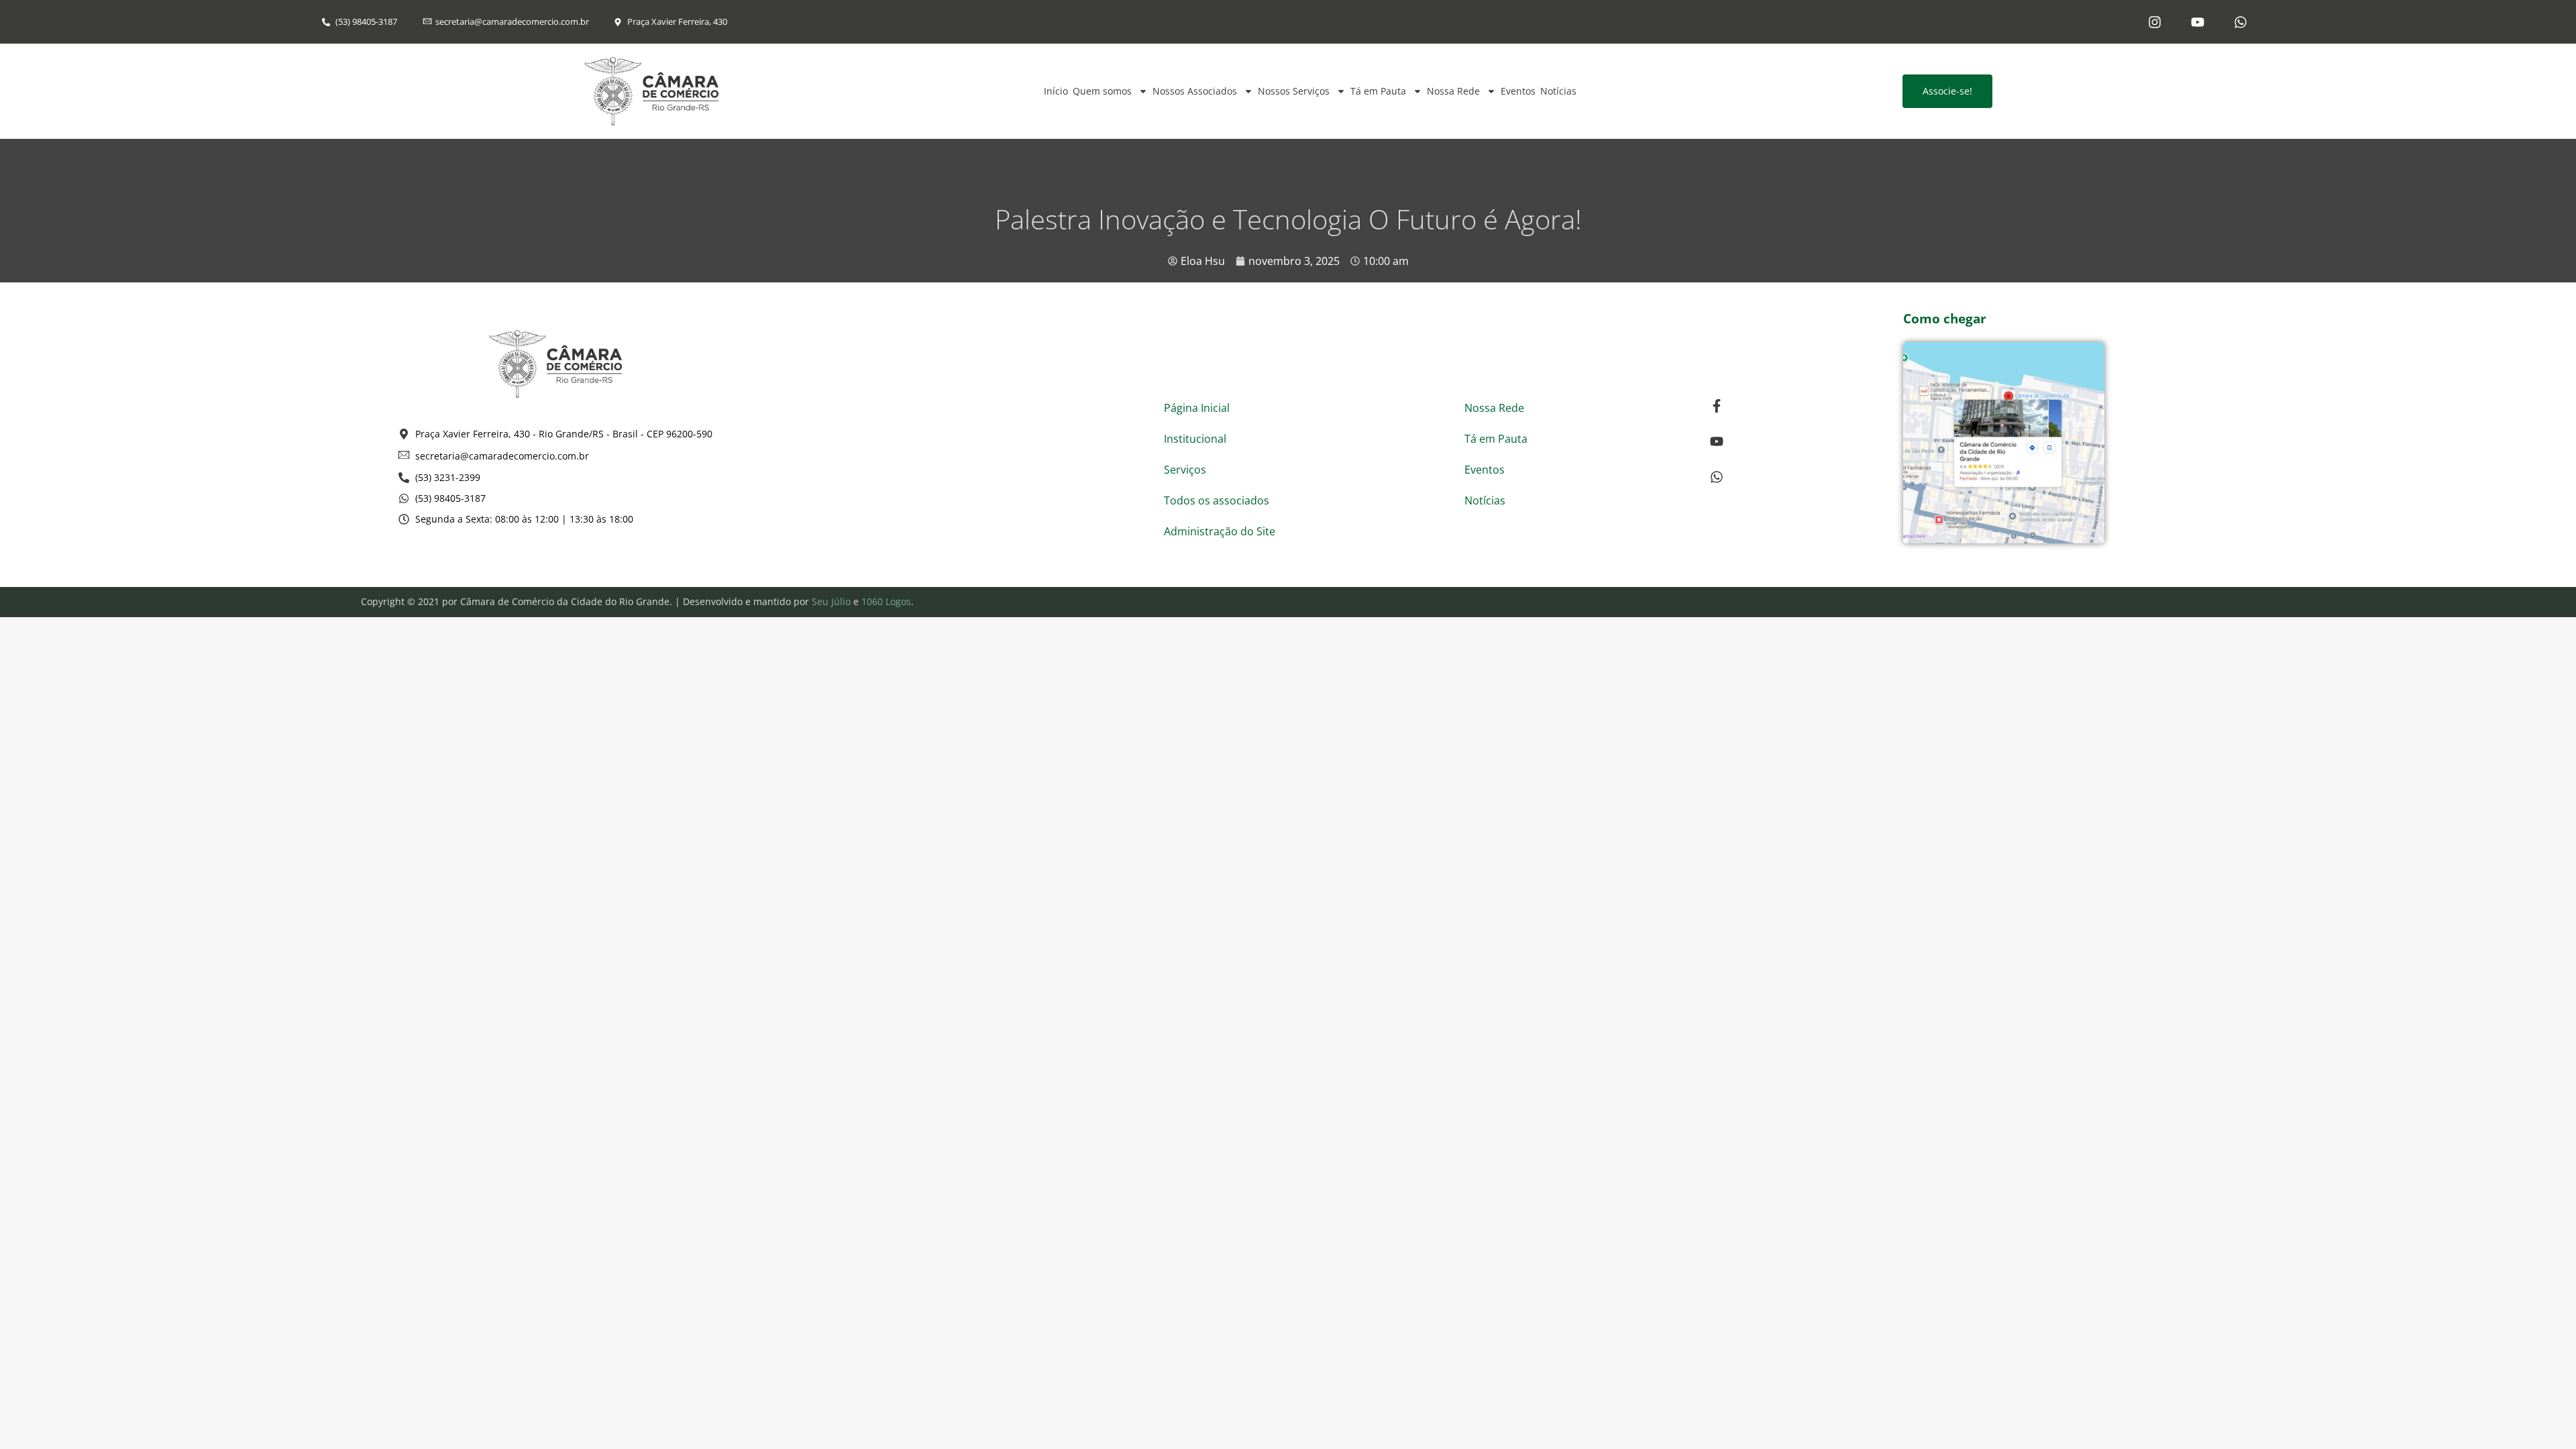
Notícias (1558, 91)
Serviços (1185, 470)
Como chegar (1945, 319)
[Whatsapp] (2241, 22)
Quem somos (1102, 91)
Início (1056, 91)
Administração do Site (1220, 531)
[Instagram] (2155, 22)
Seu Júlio (831, 601)
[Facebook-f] (1717, 406)
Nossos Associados (1195, 91)
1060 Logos (886, 601)
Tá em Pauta (1378, 91)
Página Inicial (1197, 408)
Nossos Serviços (1294, 91)
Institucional (1195, 439)
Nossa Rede (1453, 91)
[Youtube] (2198, 22)
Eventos (1518, 91)
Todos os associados (1217, 500)
